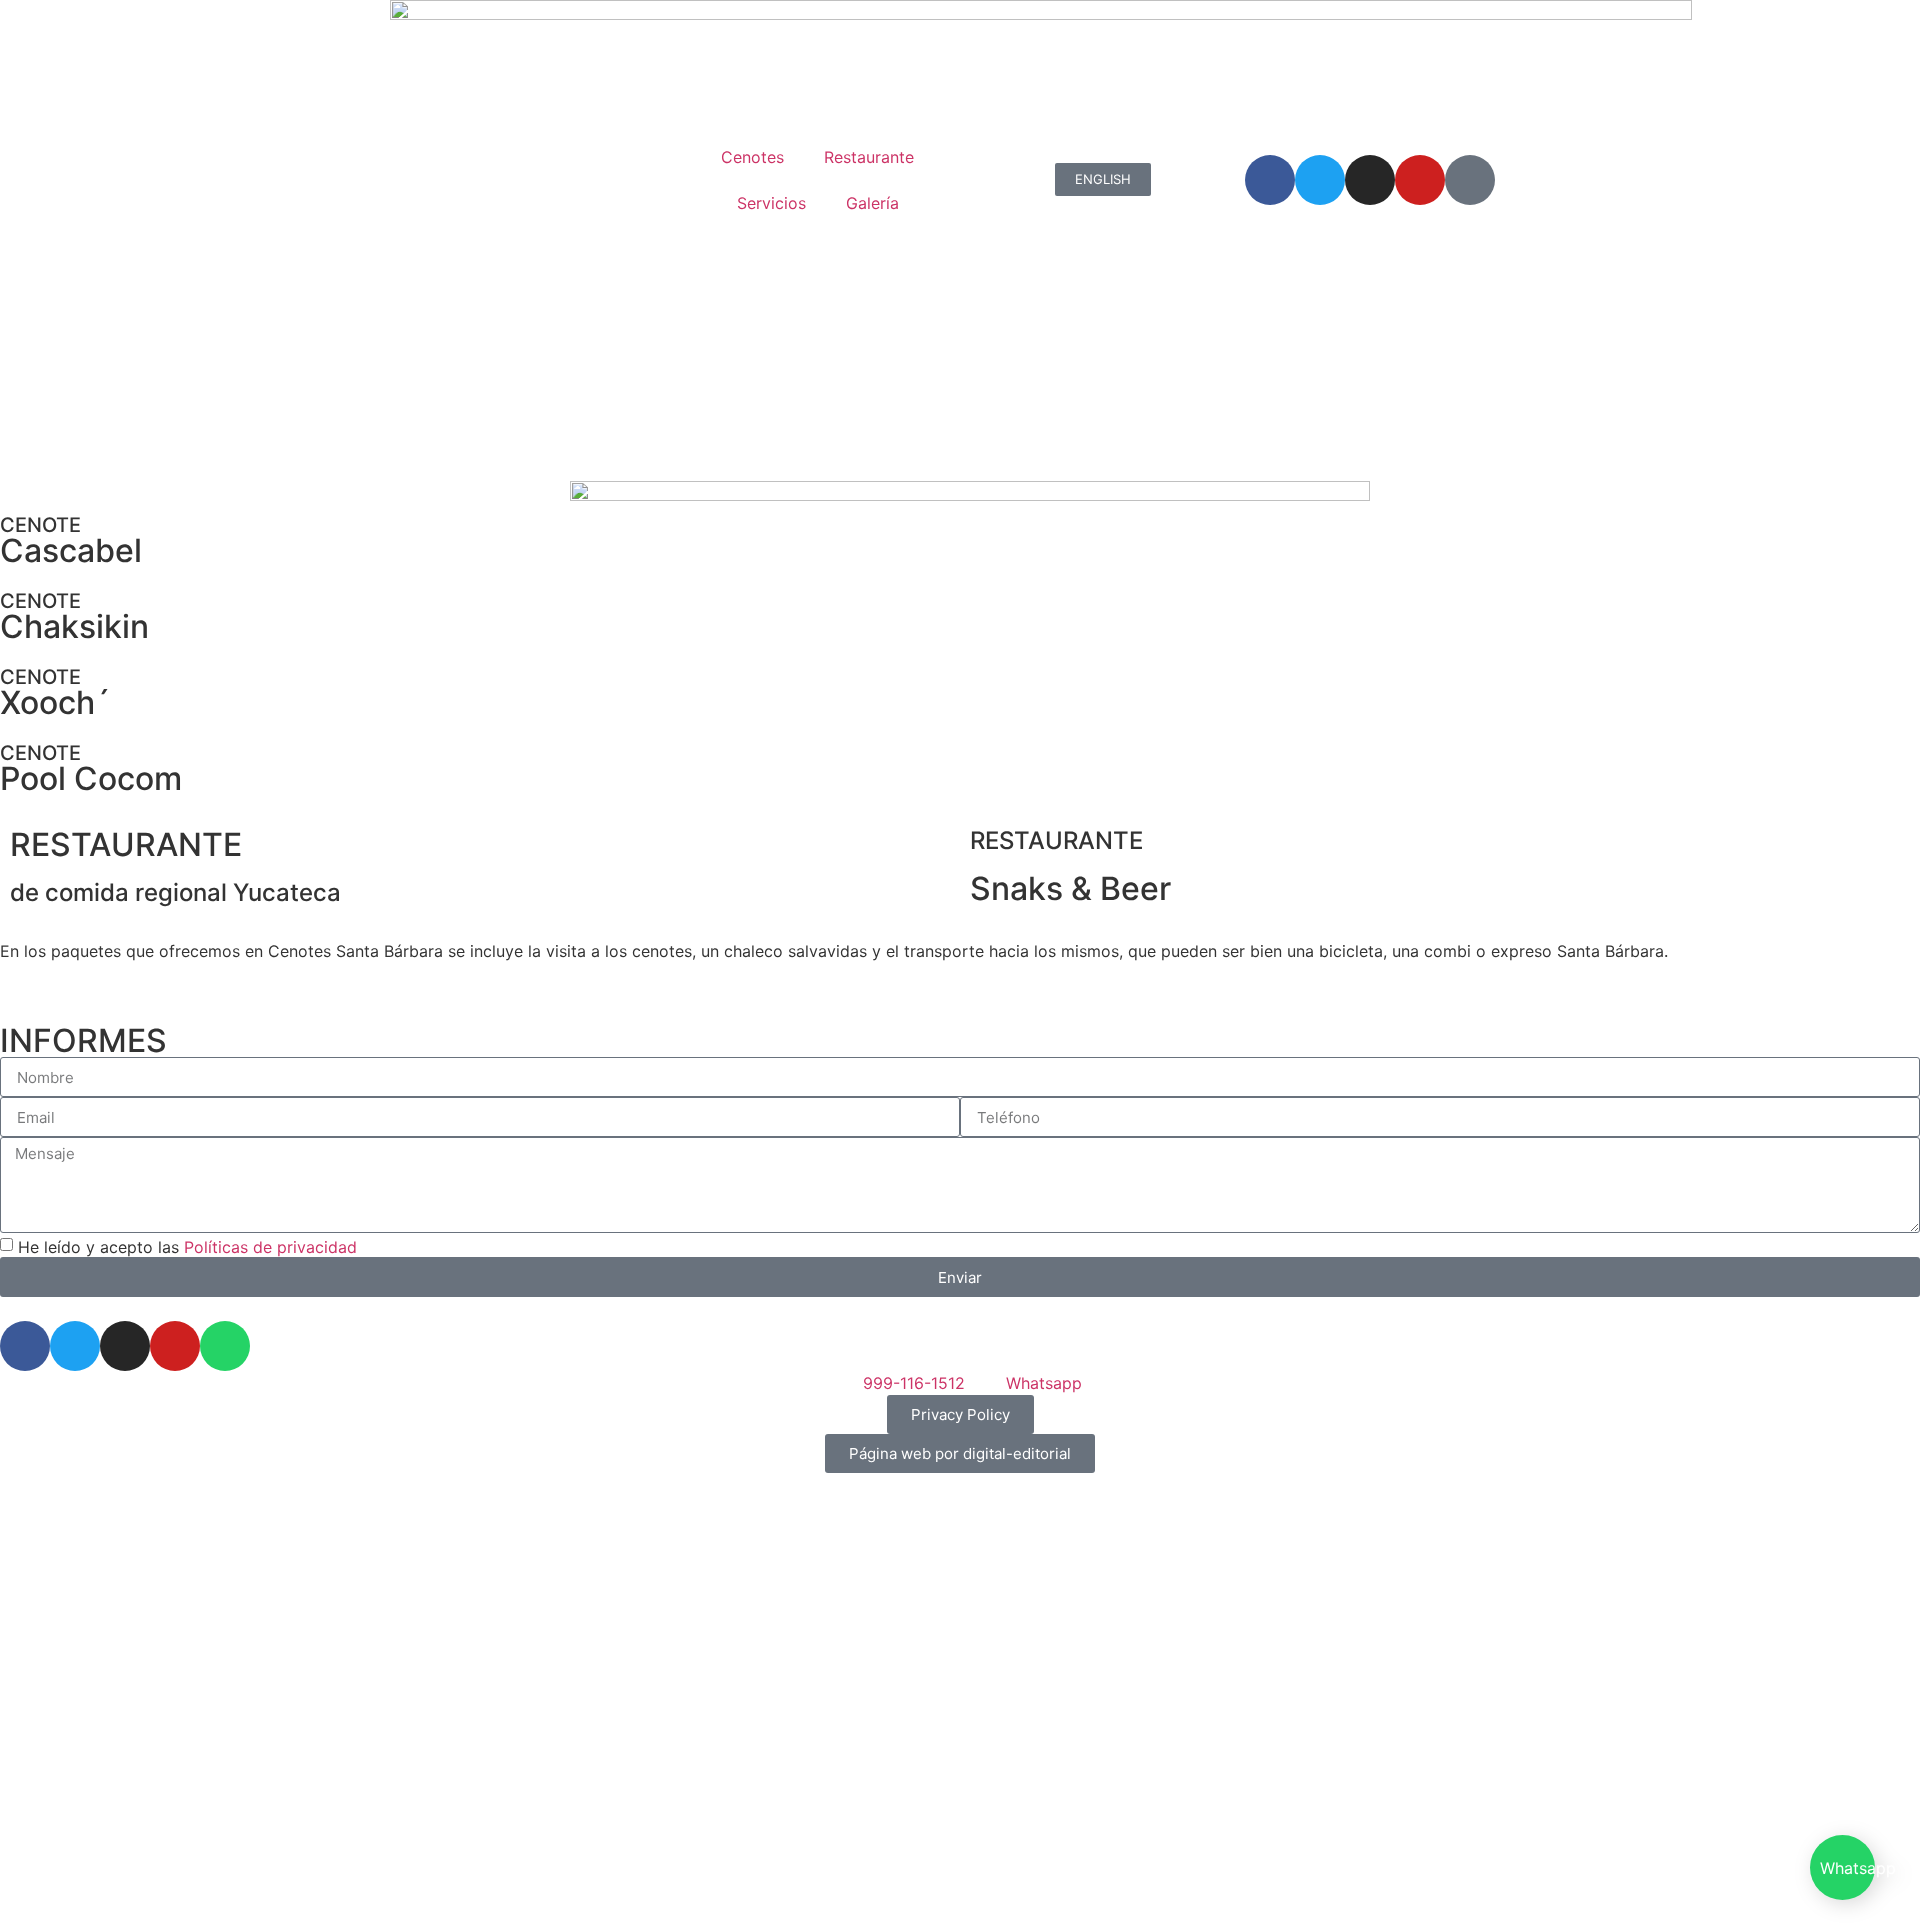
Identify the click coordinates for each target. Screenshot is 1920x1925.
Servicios (771, 203)
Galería (872, 203)
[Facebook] (1270, 180)
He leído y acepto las (187, 1247)
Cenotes (752, 157)
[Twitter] (1320, 180)
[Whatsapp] (225, 1346)
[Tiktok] (1470, 180)
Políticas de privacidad (270, 1247)
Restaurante (869, 157)
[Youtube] (1420, 180)
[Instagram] (1370, 180)
